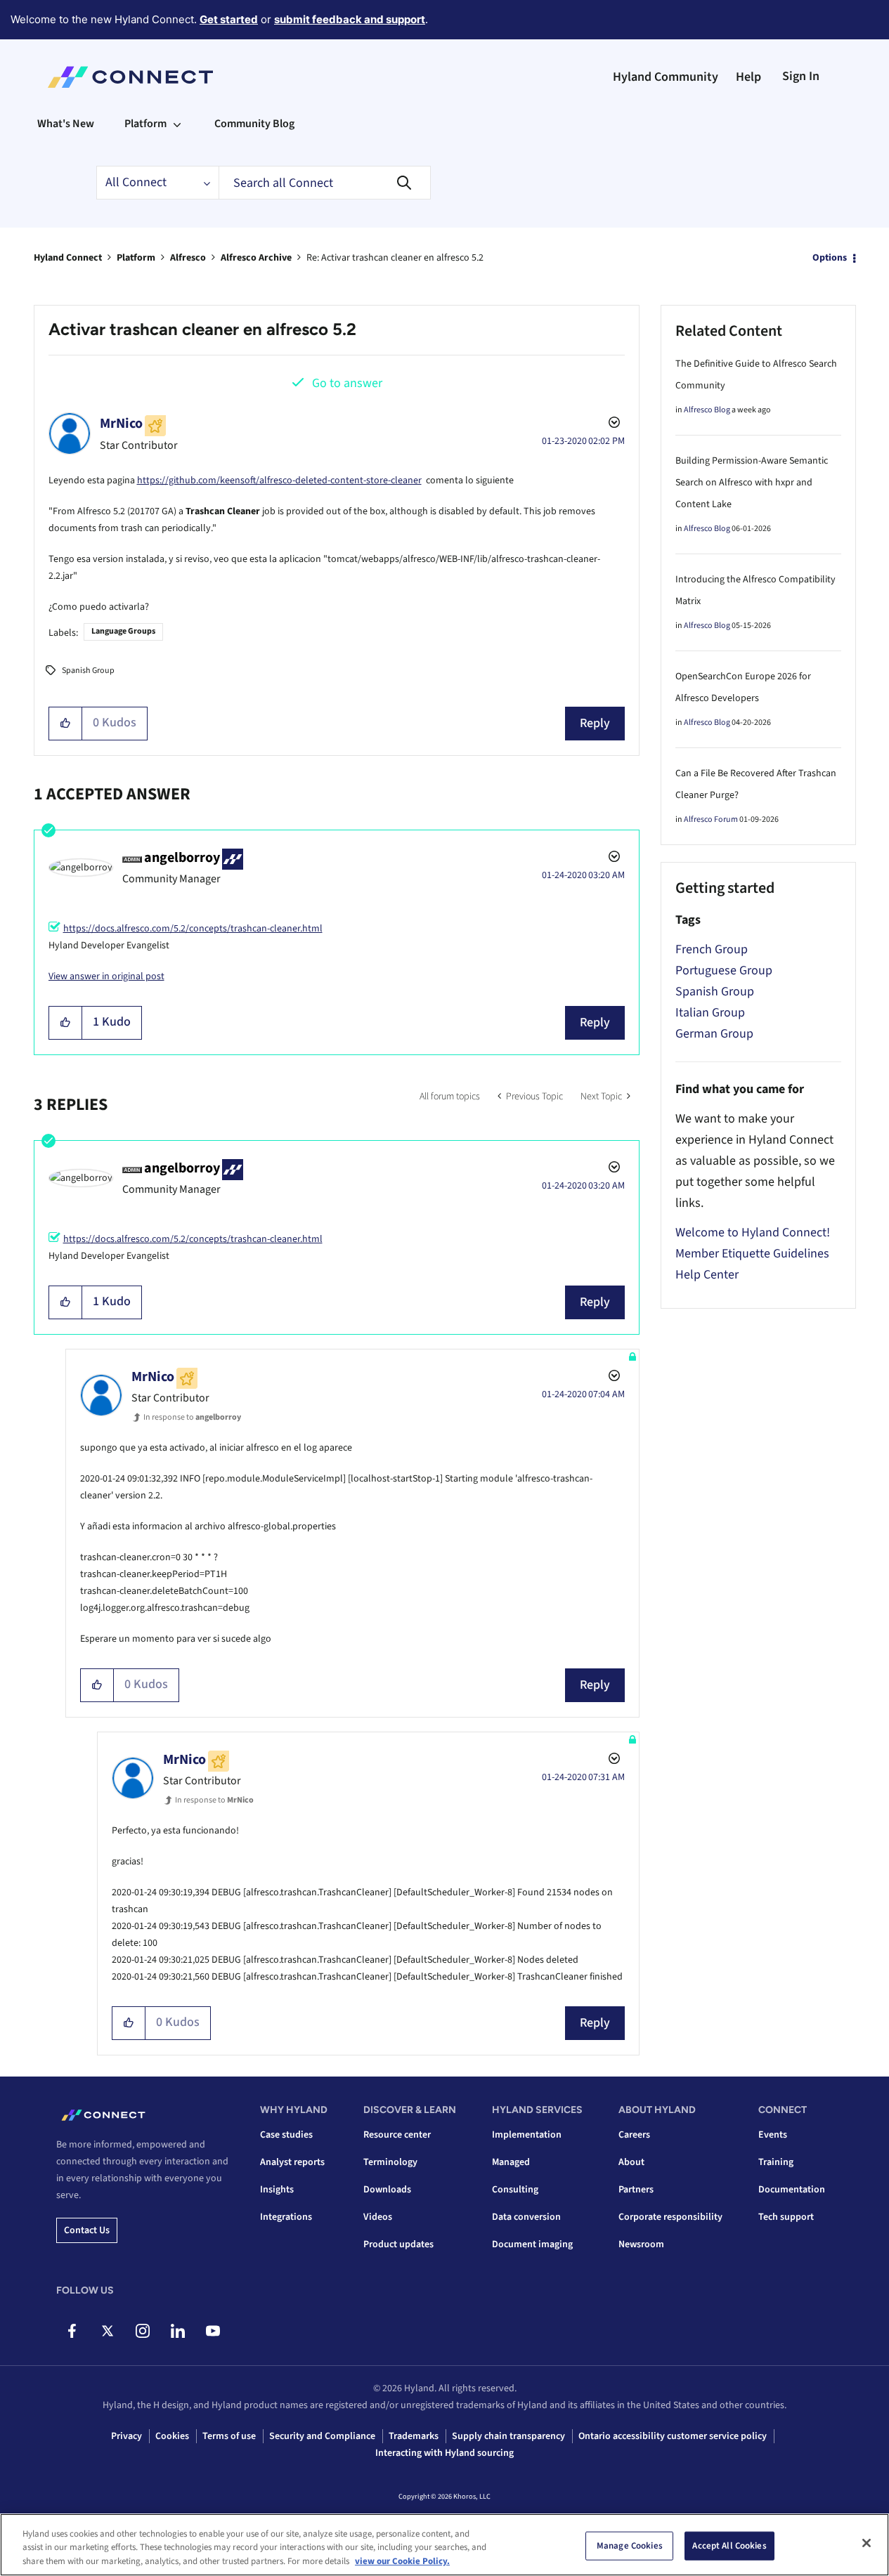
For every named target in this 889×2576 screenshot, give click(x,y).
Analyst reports (292, 2162)
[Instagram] (142, 2331)
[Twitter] (107, 2331)
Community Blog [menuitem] (254, 124)
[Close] (867, 2543)
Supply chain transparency (508, 2436)
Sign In (801, 76)
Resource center (397, 2135)
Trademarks (414, 2436)
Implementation (527, 2135)
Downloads (387, 2190)
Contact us (87, 2230)
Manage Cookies (630, 2545)
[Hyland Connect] (130, 77)
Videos (378, 2217)
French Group (712, 949)
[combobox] (325, 183)
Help (748, 77)
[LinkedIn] (177, 2331)
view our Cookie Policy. (402, 2561)
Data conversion (526, 2217)
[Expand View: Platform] (177, 124)
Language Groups (123, 631)
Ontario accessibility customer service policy (673, 2436)
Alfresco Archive (256, 258)
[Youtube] (213, 2331)
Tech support (786, 2217)
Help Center (707, 1275)
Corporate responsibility (670, 2217)
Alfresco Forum (711, 819)
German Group (714, 1034)
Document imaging (532, 2244)
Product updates (398, 2244)
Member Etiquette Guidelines (752, 1254)
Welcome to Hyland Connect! (753, 1233)
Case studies (286, 2135)
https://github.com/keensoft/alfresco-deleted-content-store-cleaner (279, 480)
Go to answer (347, 383)
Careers (634, 2135)
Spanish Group (88, 671)
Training (776, 2162)
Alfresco (188, 258)
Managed (511, 2162)
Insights (277, 2190)
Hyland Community (666, 77)
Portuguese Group (724, 970)
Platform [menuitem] (145, 124)
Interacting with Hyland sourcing (445, 2453)
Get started (229, 19)
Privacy (126, 2436)
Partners (636, 2190)
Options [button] (830, 258)
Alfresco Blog (707, 410)
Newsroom (641, 2244)
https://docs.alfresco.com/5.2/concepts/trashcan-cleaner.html (193, 929)
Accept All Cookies (729, 2545)
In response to (192, 1417)
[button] (66, 724)
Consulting (515, 2190)
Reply (595, 723)
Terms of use (229, 2436)
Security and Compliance (322, 2436)
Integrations (286, 2217)
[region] (445, 2545)
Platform (136, 258)
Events (773, 2135)
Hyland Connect (68, 258)
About (631, 2162)
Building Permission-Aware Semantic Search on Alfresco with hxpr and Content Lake (752, 483)
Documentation (792, 2190)
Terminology (390, 2162)
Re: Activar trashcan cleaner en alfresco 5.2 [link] (395, 258)
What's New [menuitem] (66, 124)
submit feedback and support (350, 19)
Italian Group (710, 1013)
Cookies (172, 2436)
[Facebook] (72, 2331)
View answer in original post (106, 976)
